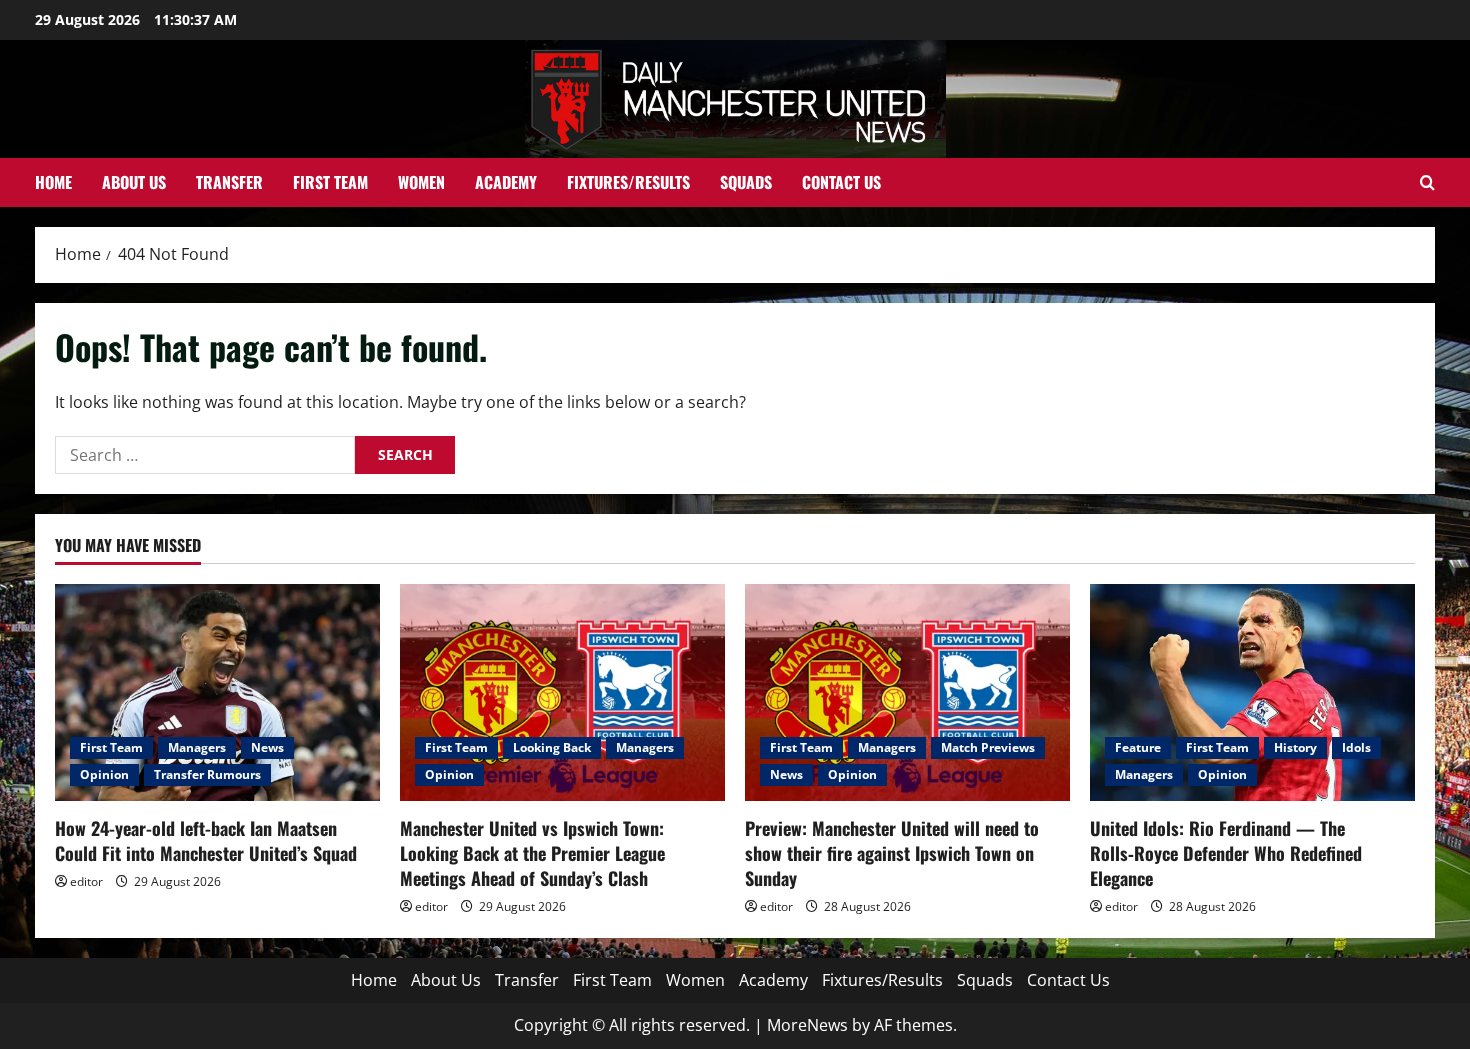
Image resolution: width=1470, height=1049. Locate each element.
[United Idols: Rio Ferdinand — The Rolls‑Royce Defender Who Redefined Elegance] (1252, 692)
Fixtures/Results (628, 182)
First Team (330, 182)
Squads (746, 182)
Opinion (104, 774)
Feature (1138, 747)
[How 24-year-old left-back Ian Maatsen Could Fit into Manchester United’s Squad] (217, 692)
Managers (197, 747)
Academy (506, 182)
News (267, 747)
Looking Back (552, 747)
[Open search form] (1427, 182)
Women (421, 182)
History (1295, 747)
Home (53, 182)
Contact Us (841, 182)
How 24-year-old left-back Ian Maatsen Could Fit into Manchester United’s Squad (206, 840)
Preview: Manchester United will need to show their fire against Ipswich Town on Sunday (892, 853)
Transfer (229, 182)
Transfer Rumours (207, 774)
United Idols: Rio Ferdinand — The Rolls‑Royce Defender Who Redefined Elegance (1226, 853)
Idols (1356, 747)
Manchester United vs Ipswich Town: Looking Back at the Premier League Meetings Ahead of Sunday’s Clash (532, 853)
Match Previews (988, 747)
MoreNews (807, 1025)
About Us (134, 182)
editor (86, 881)
